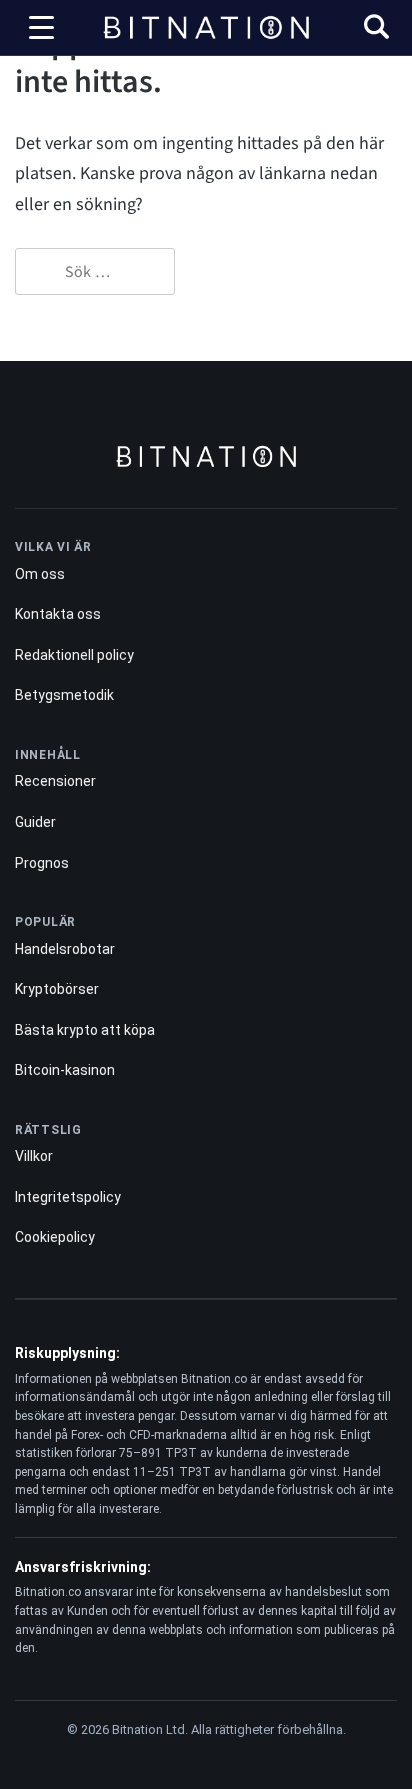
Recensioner (55, 781)
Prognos (42, 863)
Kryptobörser (57, 989)
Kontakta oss (58, 614)
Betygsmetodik (64, 695)
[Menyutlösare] (41, 28)
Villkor (34, 1156)
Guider (35, 822)
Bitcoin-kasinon (65, 1070)
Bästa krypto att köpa (85, 1030)
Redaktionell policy (74, 655)
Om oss (40, 574)
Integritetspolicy (68, 1197)
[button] (376, 29)
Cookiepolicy (55, 1237)
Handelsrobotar (65, 949)
